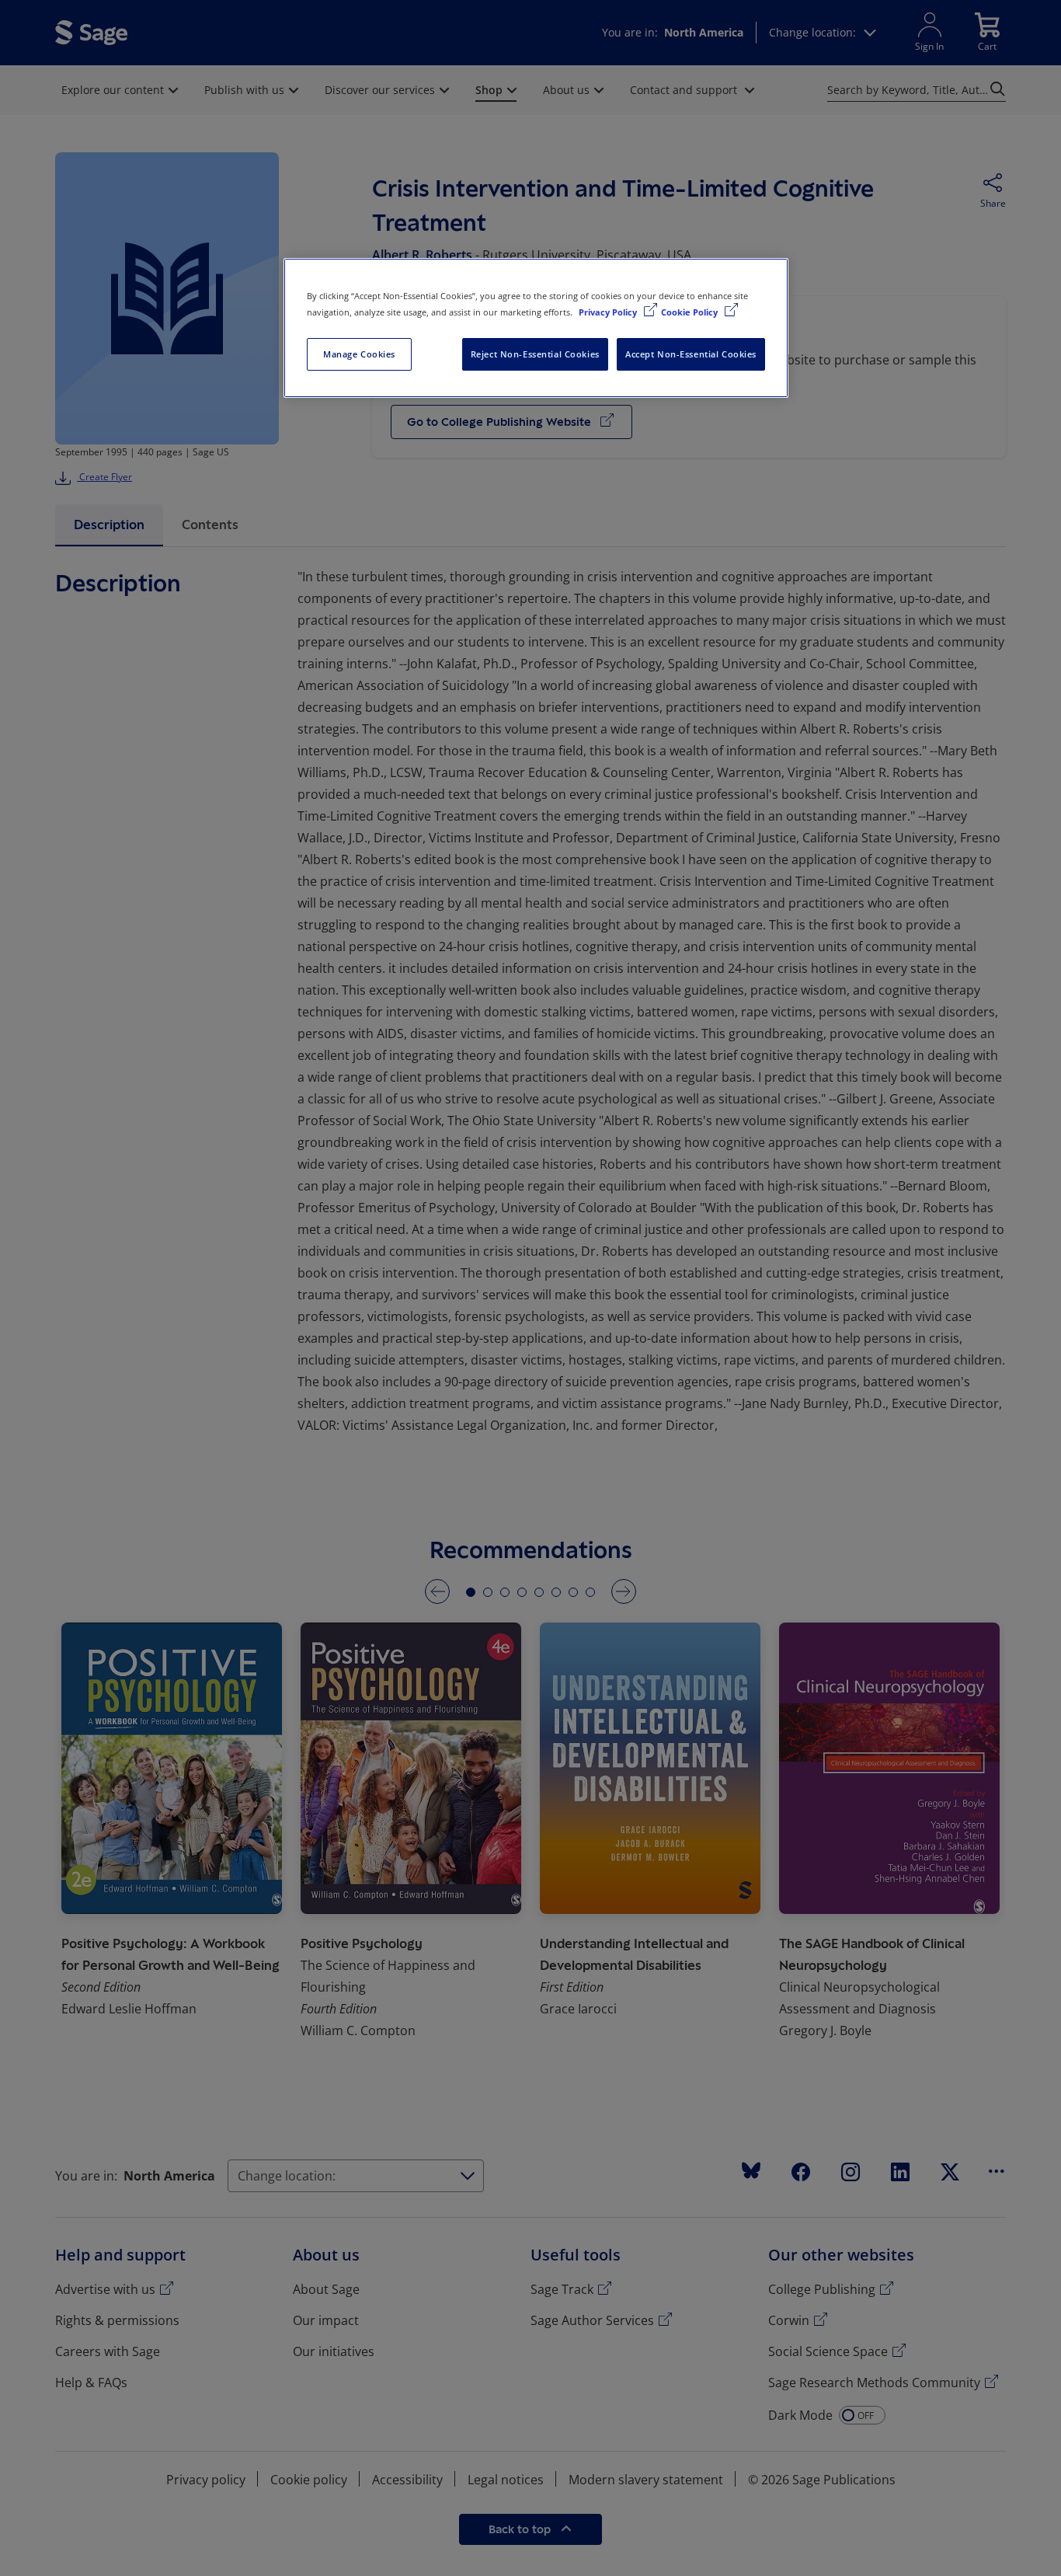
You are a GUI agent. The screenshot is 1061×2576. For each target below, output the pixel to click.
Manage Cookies (359, 354)
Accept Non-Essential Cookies (691, 354)
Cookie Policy (691, 312)
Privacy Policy (609, 312)
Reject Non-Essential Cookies (535, 354)
